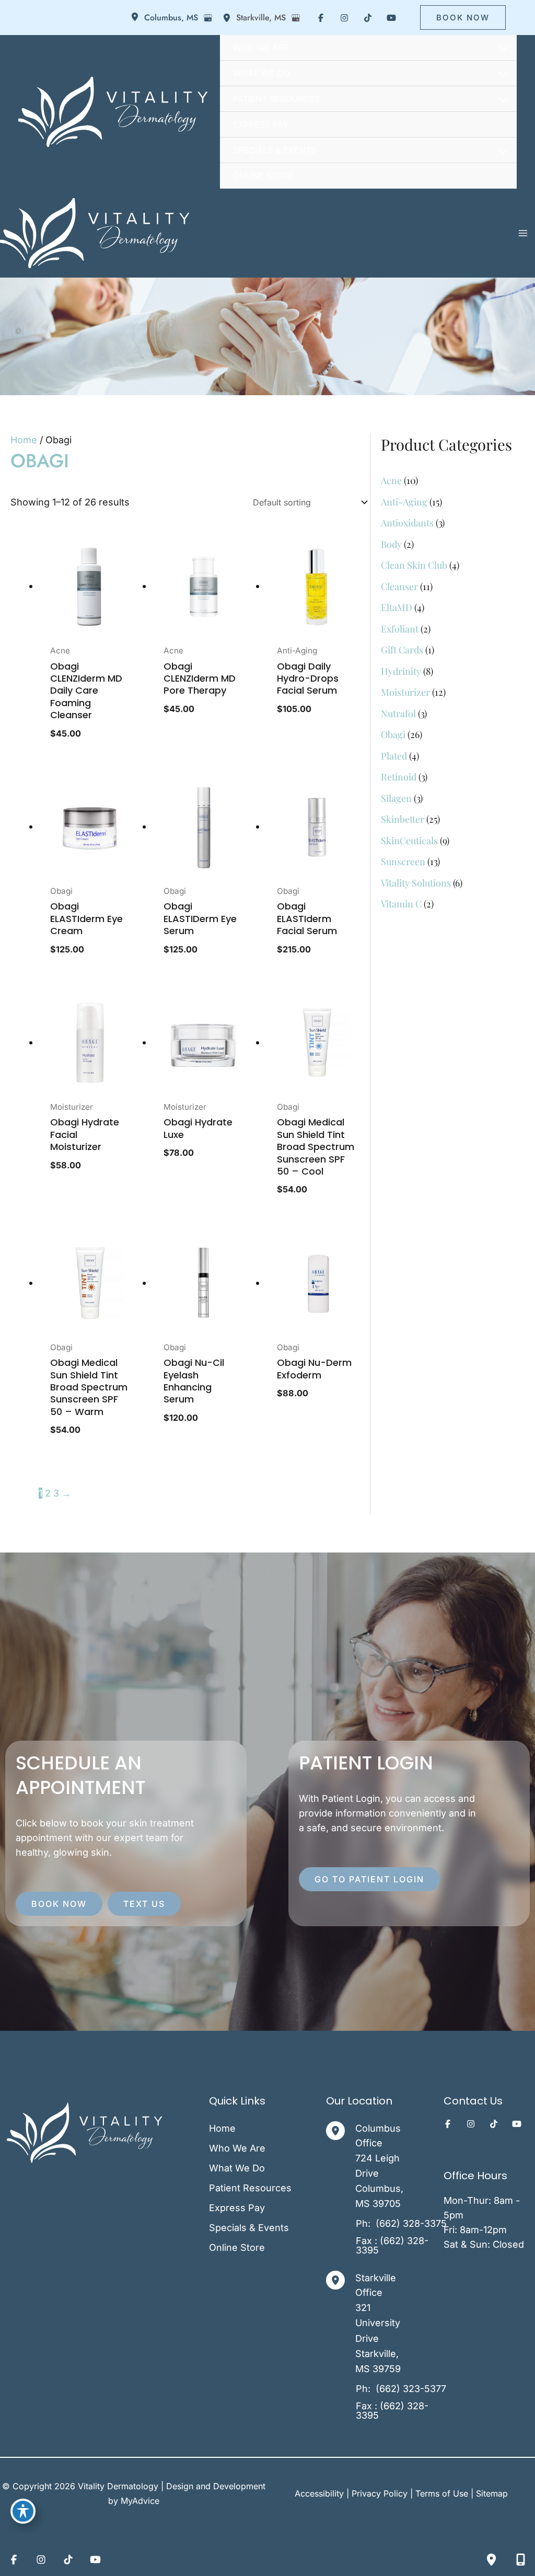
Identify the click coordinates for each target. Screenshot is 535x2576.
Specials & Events (249, 2228)
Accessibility (319, 2493)
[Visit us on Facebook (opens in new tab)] (321, 18)
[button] (463, 18)
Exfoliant (400, 629)
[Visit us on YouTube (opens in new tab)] (391, 18)
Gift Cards (402, 650)
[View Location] (137, 18)
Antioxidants (407, 523)
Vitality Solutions (416, 883)
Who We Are (237, 2148)
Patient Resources (250, 2188)
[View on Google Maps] (208, 18)
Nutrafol (398, 714)
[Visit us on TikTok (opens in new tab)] (368, 18)
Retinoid (399, 777)
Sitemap (492, 2493)
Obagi (393, 734)
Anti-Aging (404, 502)
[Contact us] (520, 2559)
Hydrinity (401, 671)
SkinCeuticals (409, 841)
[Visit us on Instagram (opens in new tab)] (344, 18)
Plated (394, 756)
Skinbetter (403, 819)
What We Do (237, 2168)
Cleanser (399, 586)
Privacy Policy (380, 2493)
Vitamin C (401, 904)
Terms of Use (442, 2493)
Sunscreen (403, 861)
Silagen (396, 798)
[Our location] (491, 2559)
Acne (391, 480)
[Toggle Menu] (504, 49)
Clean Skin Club (414, 565)
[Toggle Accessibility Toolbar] (23, 2511)
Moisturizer (405, 692)
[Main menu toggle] (523, 233)
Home (24, 440)
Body (391, 544)
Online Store (237, 2247)
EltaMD (397, 607)
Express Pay (237, 2208)
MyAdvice (140, 2501)
